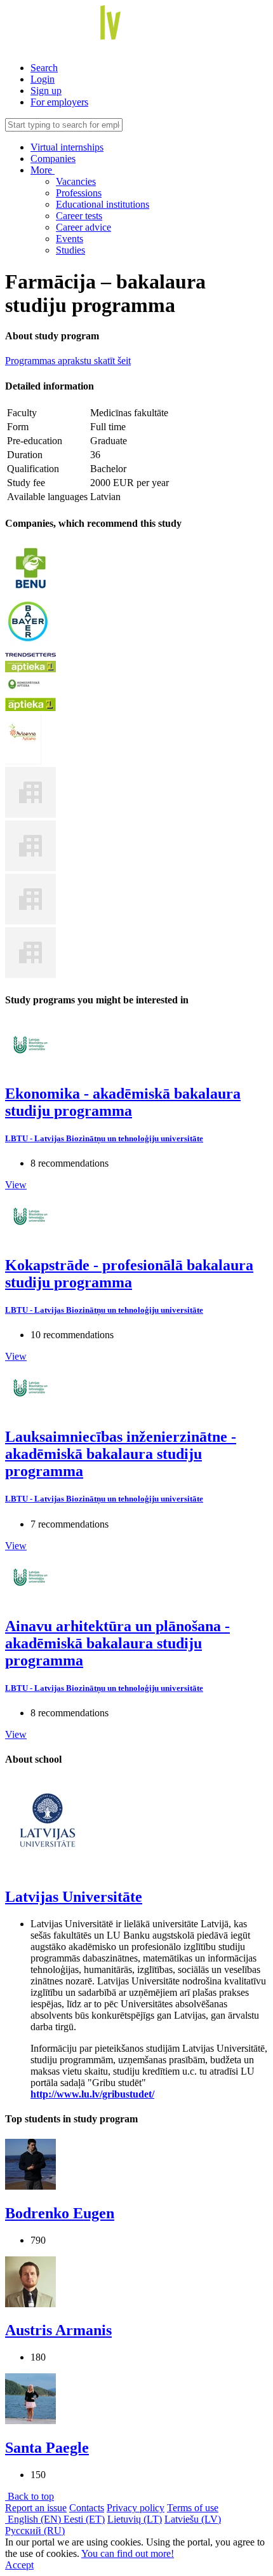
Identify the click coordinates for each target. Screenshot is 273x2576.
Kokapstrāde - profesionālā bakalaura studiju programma (129, 1274)
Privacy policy (136, 2508)
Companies (53, 159)
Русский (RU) (35, 2531)
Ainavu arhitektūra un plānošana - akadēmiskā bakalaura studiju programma (117, 1643)
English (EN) (34, 2519)
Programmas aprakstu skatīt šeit (68, 361)
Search (44, 68)
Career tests (79, 216)
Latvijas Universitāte (74, 1897)
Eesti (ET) (84, 2519)
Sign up (46, 91)
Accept (19, 2565)
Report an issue (36, 2508)
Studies (70, 250)
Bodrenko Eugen (60, 2213)
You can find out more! (128, 2553)
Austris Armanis (58, 2330)
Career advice (83, 227)
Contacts (87, 2508)
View (16, 1185)
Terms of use (193, 2508)
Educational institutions (103, 204)
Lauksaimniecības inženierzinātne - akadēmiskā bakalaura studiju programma (121, 1454)
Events (70, 239)
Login (43, 79)
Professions (79, 193)
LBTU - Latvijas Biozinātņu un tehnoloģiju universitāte (104, 1138)
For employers (59, 102)
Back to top (30, 2496)
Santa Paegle (47, 2448)
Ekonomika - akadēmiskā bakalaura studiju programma (123, 1102)
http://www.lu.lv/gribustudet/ (92, 2094)
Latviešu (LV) (193, 2519)
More (43, 170)
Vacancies (76, 181)
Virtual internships (67, 147)
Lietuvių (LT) (135, 2519)
